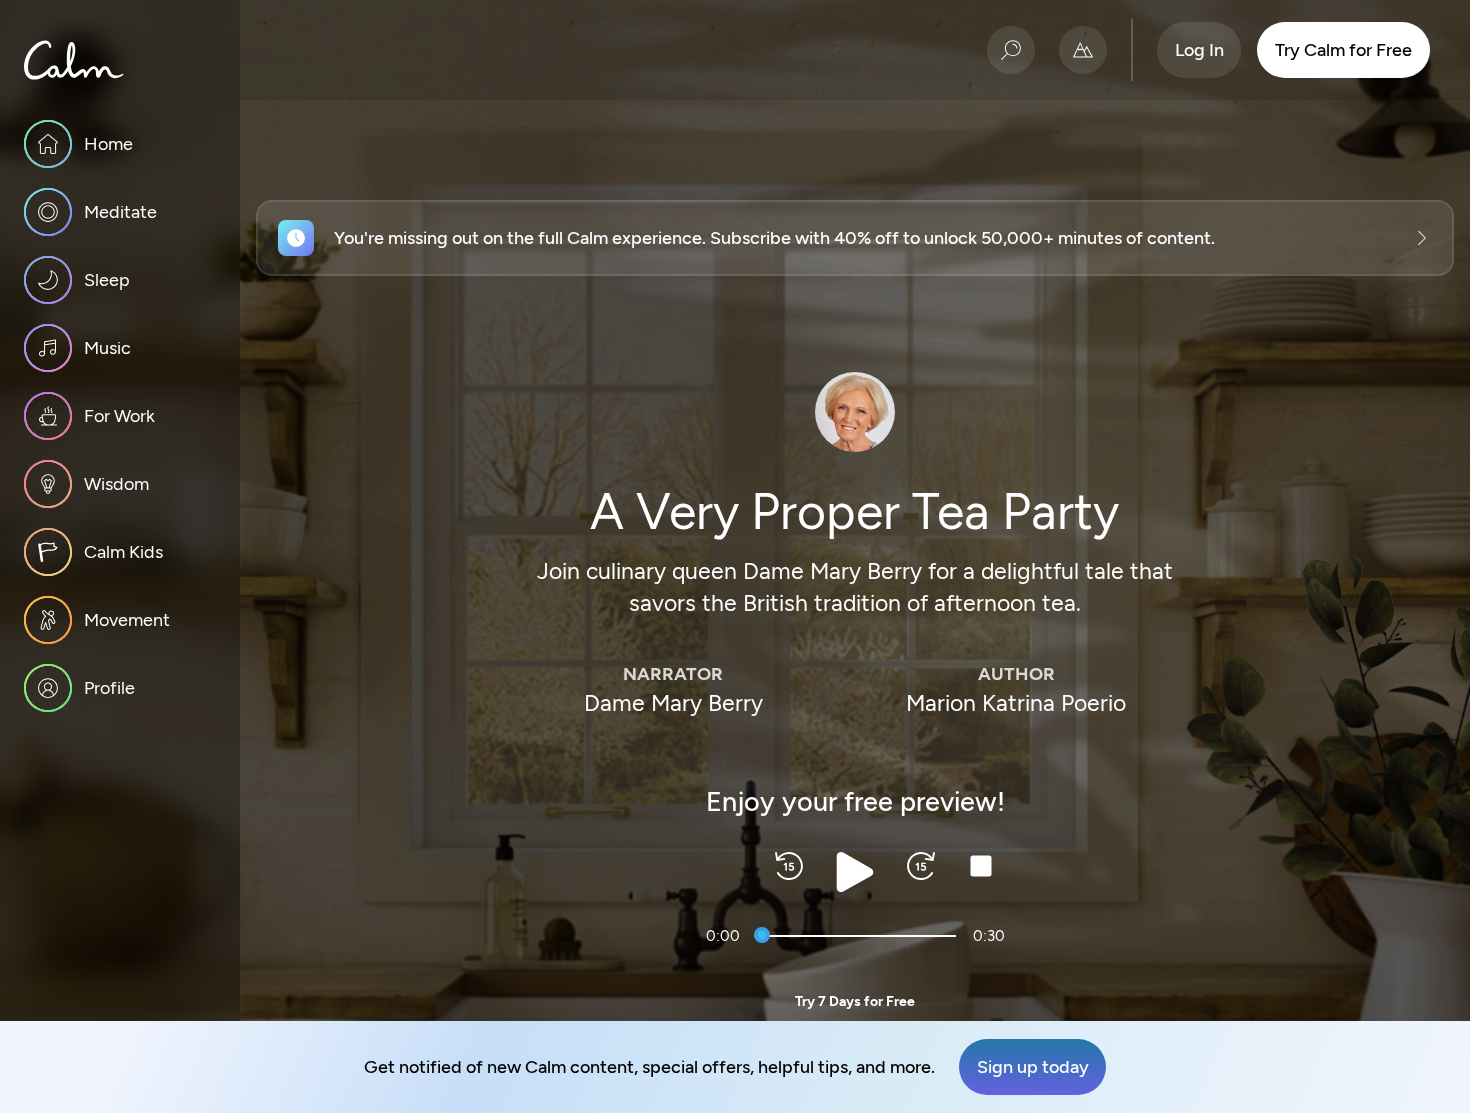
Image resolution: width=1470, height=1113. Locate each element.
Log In (1199, 50)
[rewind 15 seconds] (789, 866)
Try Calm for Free (1343, 50)
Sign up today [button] (1033, 1067)
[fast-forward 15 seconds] (921, 866)
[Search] (1011, 50)
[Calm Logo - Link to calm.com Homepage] (74, 60)
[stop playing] (981, 866)
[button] (855, 238)
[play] (855, 872)
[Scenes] (1083, 50)
